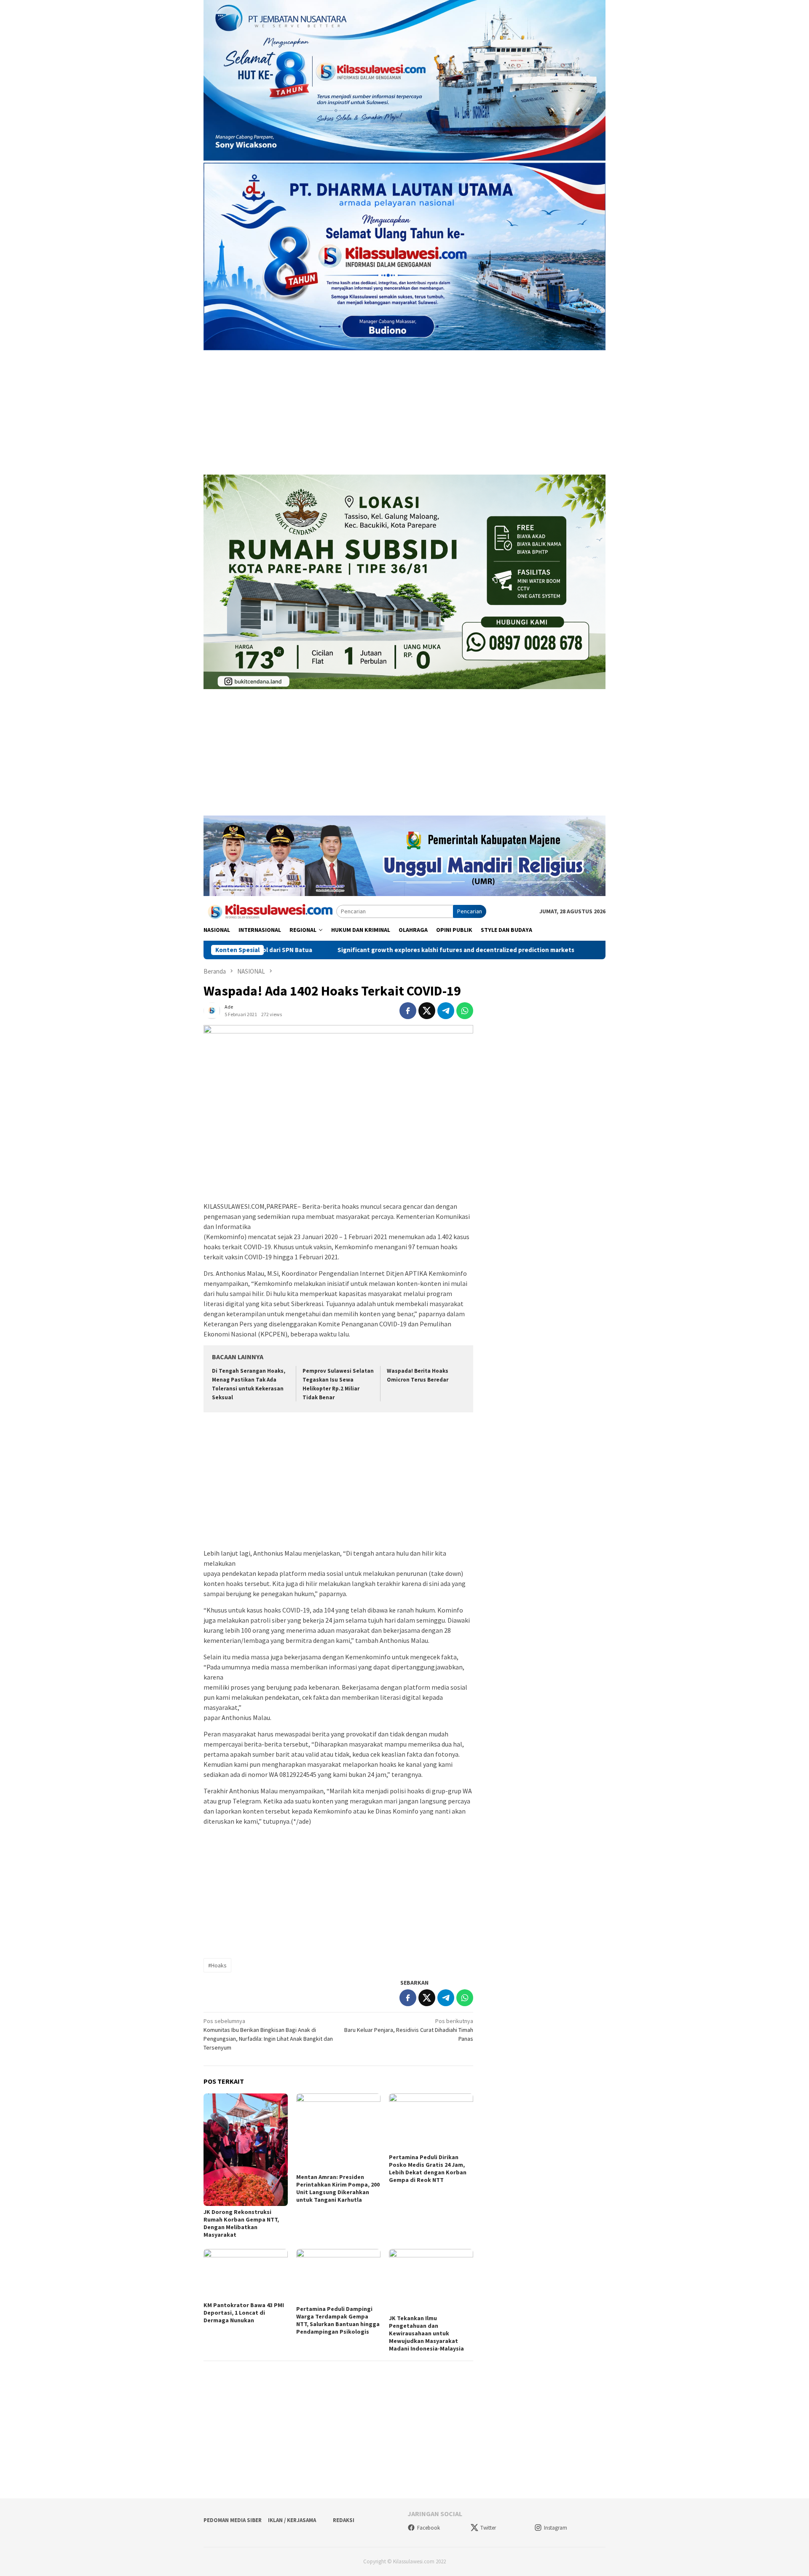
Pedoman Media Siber (233, 2520)
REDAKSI (344, 2520)
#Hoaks (217, 1965)
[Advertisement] (404, 413)
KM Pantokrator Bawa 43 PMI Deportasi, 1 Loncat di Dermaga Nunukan (244, 2313)
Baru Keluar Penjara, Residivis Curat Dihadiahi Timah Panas (409, 2030)
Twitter (488, 2528)
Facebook (429, 2528)
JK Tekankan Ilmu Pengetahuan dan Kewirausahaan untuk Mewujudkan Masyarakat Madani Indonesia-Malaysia (426, 2333)
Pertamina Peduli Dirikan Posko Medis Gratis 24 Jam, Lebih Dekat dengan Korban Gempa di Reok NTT (428, 2168)
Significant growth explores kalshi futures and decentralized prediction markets (324, 950)
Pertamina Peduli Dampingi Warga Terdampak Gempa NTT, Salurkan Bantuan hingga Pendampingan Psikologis (338, 2320)
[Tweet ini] (427, 1011)
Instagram (556, 2528)
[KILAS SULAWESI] (270, 911)
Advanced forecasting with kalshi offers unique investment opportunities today (584, 950)
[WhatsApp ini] (465, 1011)
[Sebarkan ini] (408, 1011)
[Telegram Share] (446, 1011)
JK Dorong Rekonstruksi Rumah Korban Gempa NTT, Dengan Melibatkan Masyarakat (241, 2223)
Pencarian (470, 911)
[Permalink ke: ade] (212, 1010)
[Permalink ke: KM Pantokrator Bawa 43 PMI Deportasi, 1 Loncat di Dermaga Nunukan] (246, 2274)
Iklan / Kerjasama (292, 2520)
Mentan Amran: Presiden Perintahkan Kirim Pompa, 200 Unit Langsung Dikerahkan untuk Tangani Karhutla (338, 2188)
